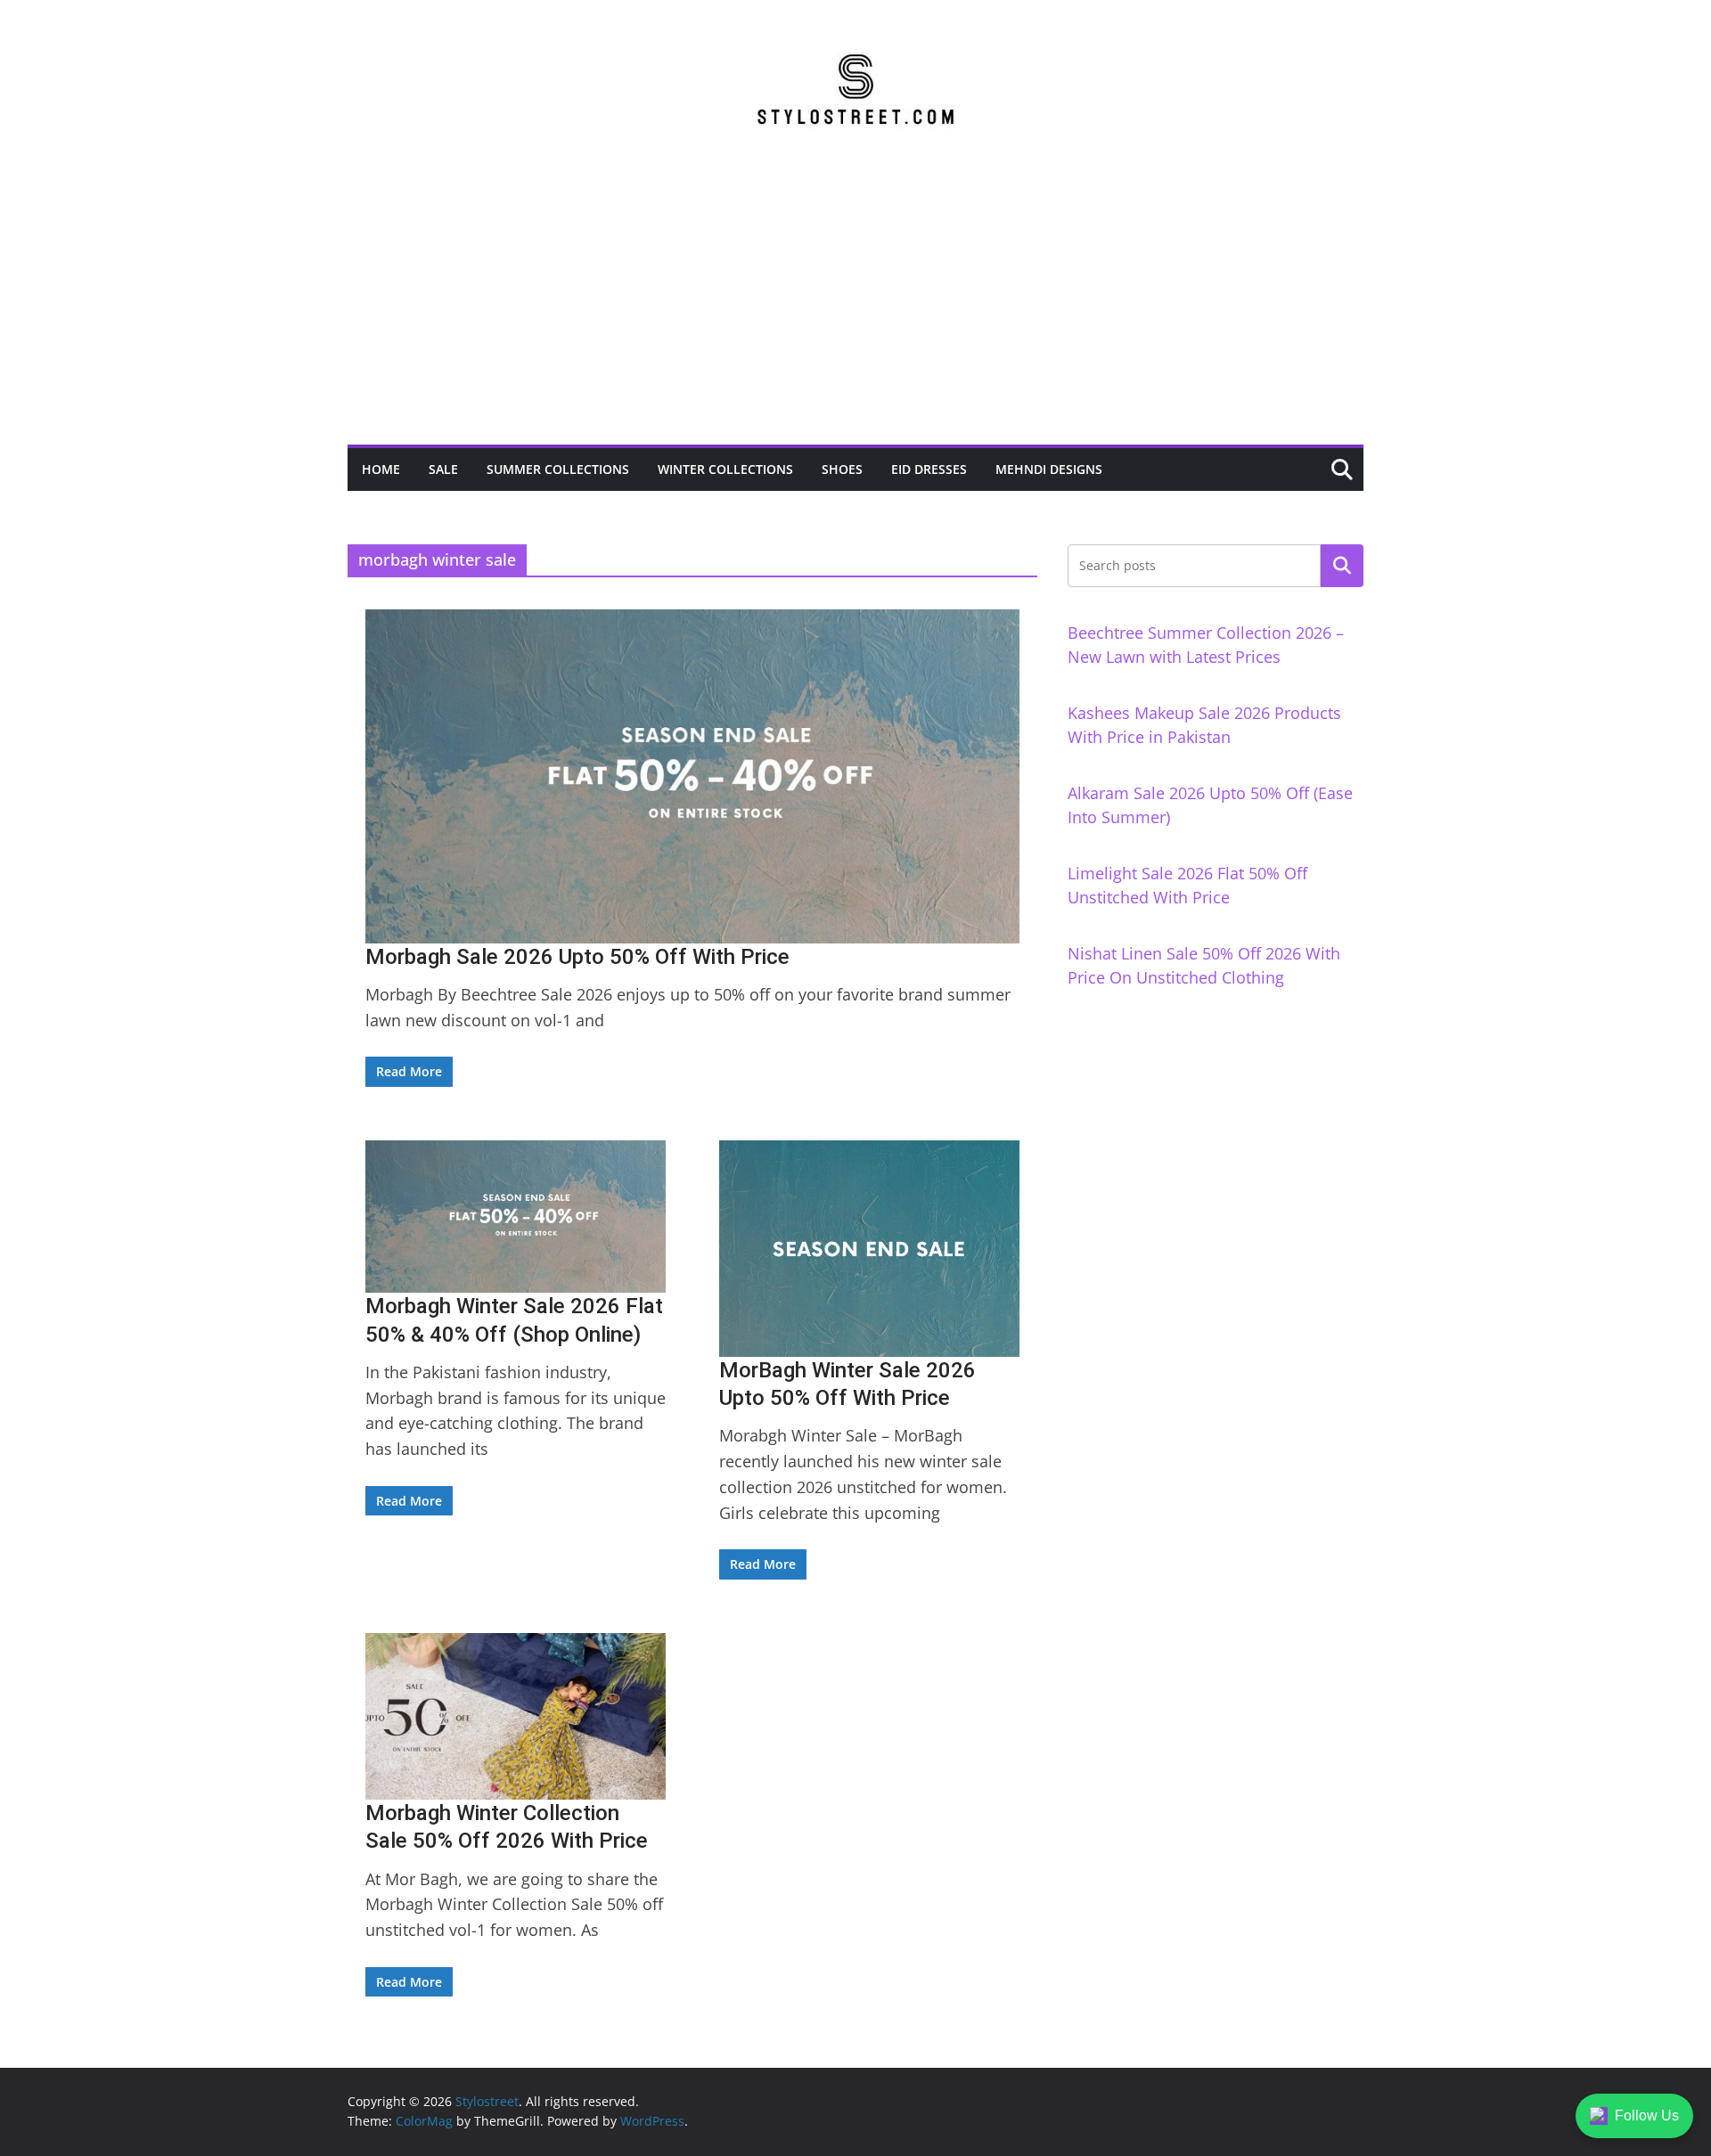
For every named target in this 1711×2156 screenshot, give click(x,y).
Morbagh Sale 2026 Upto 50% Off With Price (577, 957)
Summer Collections (558, 469)
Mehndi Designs (1049, 469)
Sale (443, 469)
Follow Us (1647, 2115)
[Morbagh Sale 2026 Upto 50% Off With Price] (692, 776)
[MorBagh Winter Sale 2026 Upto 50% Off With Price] (869, 1249)
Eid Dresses (929, 469)
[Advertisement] (855, 311)
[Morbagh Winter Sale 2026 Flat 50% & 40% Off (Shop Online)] (516, 1217)
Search (1342, 566)
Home (381, 469)
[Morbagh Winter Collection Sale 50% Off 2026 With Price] (516, 1717)
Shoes (842, 469)
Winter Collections (725, 469)
